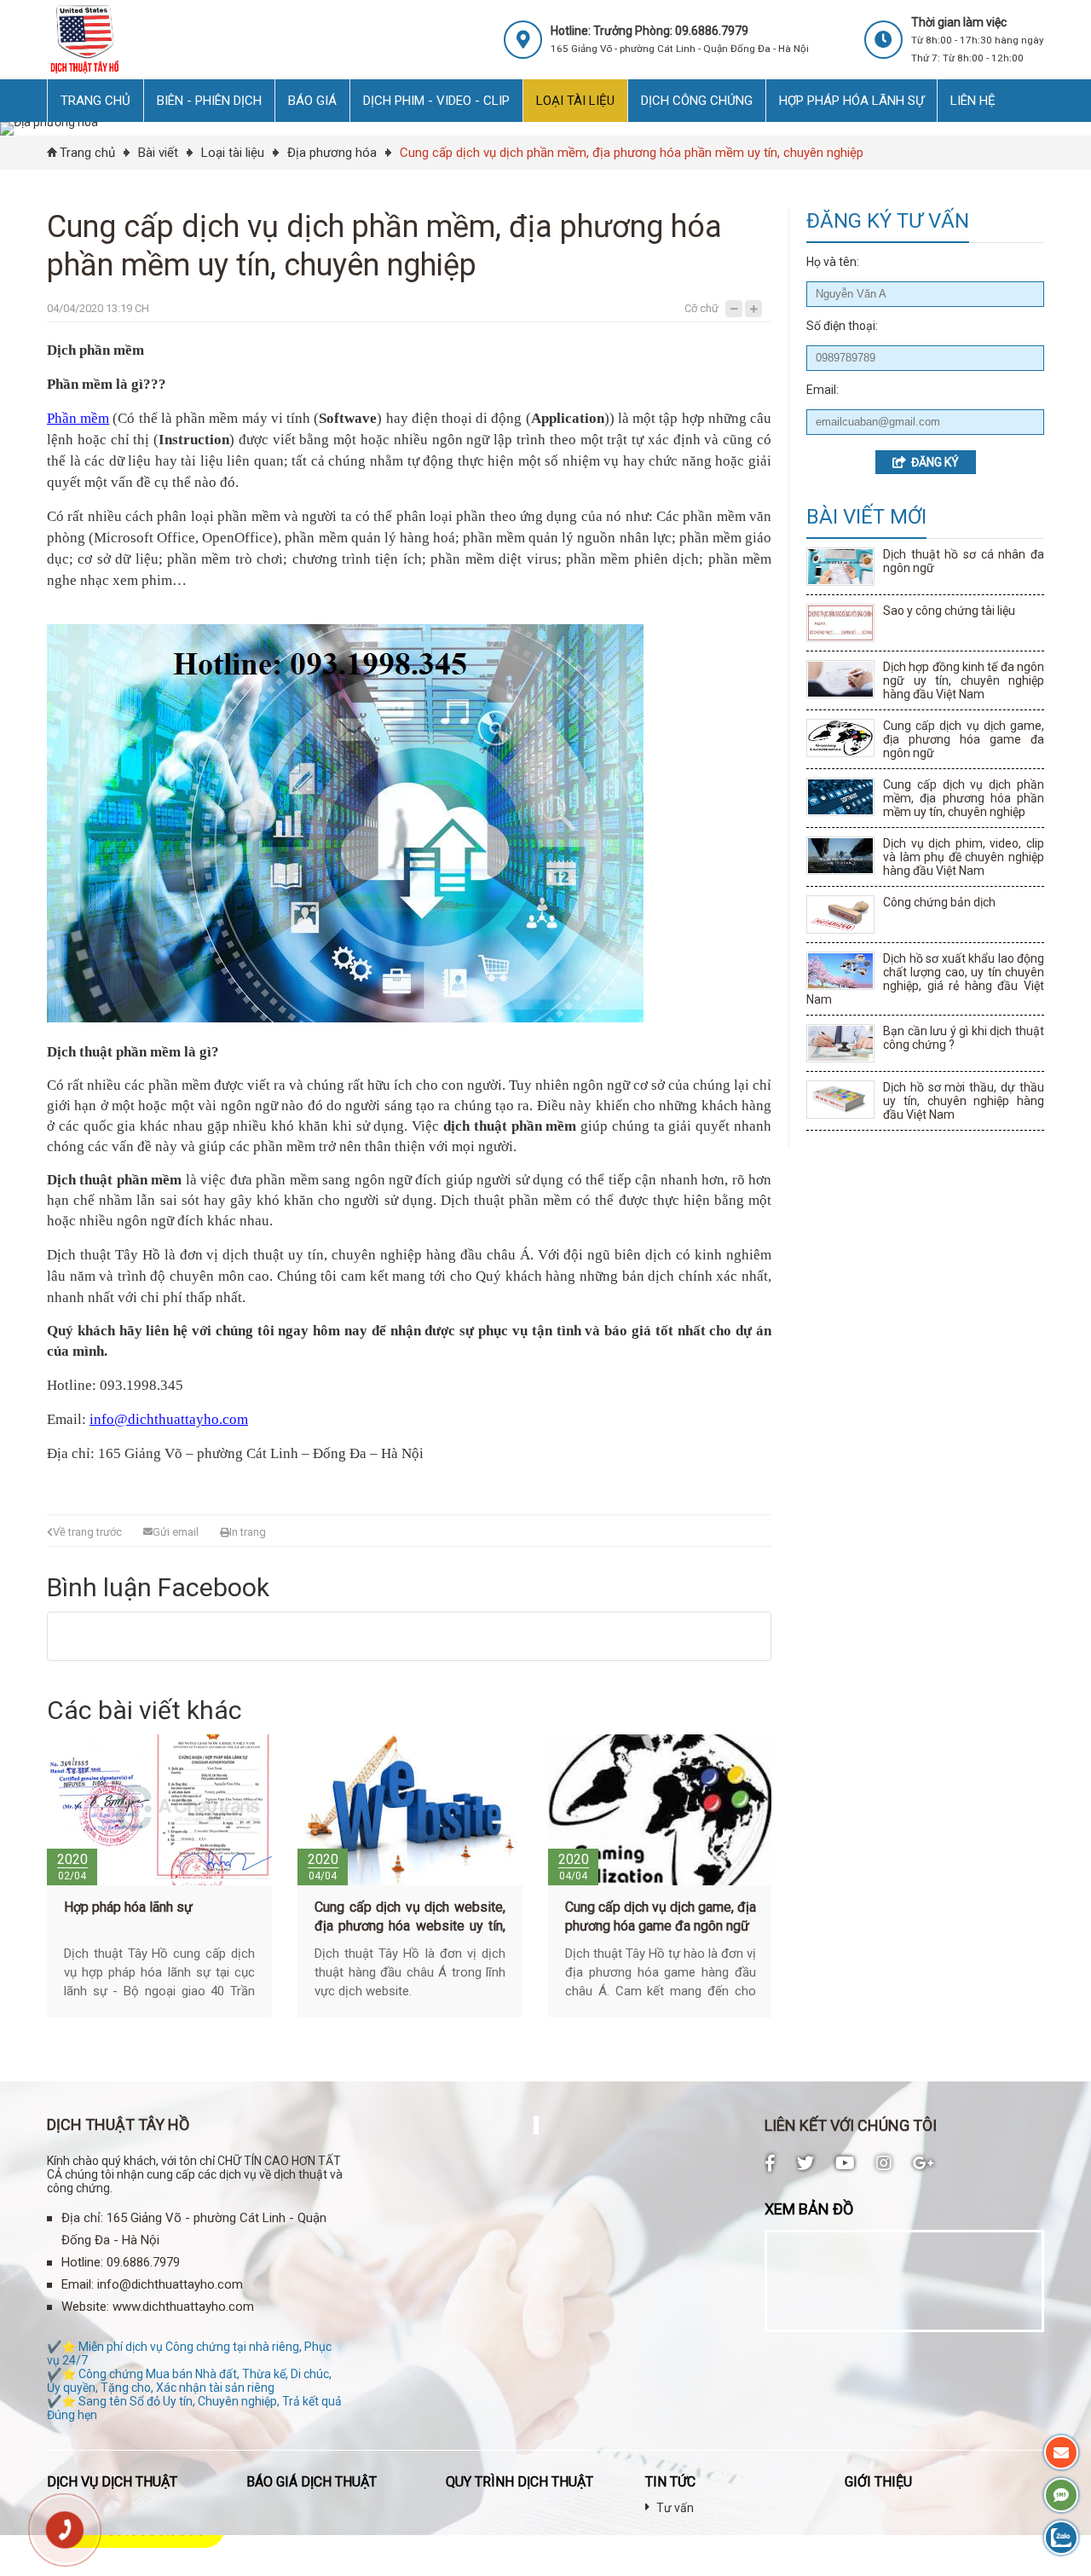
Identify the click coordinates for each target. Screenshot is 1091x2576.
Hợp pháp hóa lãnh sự (128, 1907)
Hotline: (82, 2262)
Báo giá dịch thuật (312, 2482)
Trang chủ (87, 153)
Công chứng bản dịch (939, 902)
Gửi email (176, 1532)
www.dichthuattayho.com (183, 2307)
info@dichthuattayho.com (170, 2284)
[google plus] (924, 2163)
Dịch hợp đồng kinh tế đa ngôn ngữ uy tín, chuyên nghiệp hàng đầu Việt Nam (964, 680)
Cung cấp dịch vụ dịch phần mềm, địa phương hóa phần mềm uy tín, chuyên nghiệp (632, 153)
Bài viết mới (866, 517)
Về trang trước (87, 1532)
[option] (159, 1880)
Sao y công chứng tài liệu (949, 611)
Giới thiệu (878, 2482)
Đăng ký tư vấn (888, 221)
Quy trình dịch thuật (520, 2482)
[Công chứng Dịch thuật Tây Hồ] (84, 72)
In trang (248, 1532)
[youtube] (845, 2163)
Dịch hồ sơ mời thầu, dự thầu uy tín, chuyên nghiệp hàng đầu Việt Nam (964, 1101)
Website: (85, 2307)
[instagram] (884, 2163)
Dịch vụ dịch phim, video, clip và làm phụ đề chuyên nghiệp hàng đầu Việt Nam (964, 857)
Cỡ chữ (701, 308)
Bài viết (158, 153)
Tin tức (670, 2482)
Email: (78, 2284)
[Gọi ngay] (65, 2530)
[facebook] (770, 2163)
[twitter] (805, 2163)
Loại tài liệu (233, 153)
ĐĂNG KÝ (932, 462)
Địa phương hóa (332, 153)
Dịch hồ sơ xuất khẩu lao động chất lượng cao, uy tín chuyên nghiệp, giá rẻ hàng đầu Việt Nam (925, 979)
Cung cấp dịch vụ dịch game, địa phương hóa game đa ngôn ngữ (964, 739)
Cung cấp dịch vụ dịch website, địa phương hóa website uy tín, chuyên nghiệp (410, 1926)
